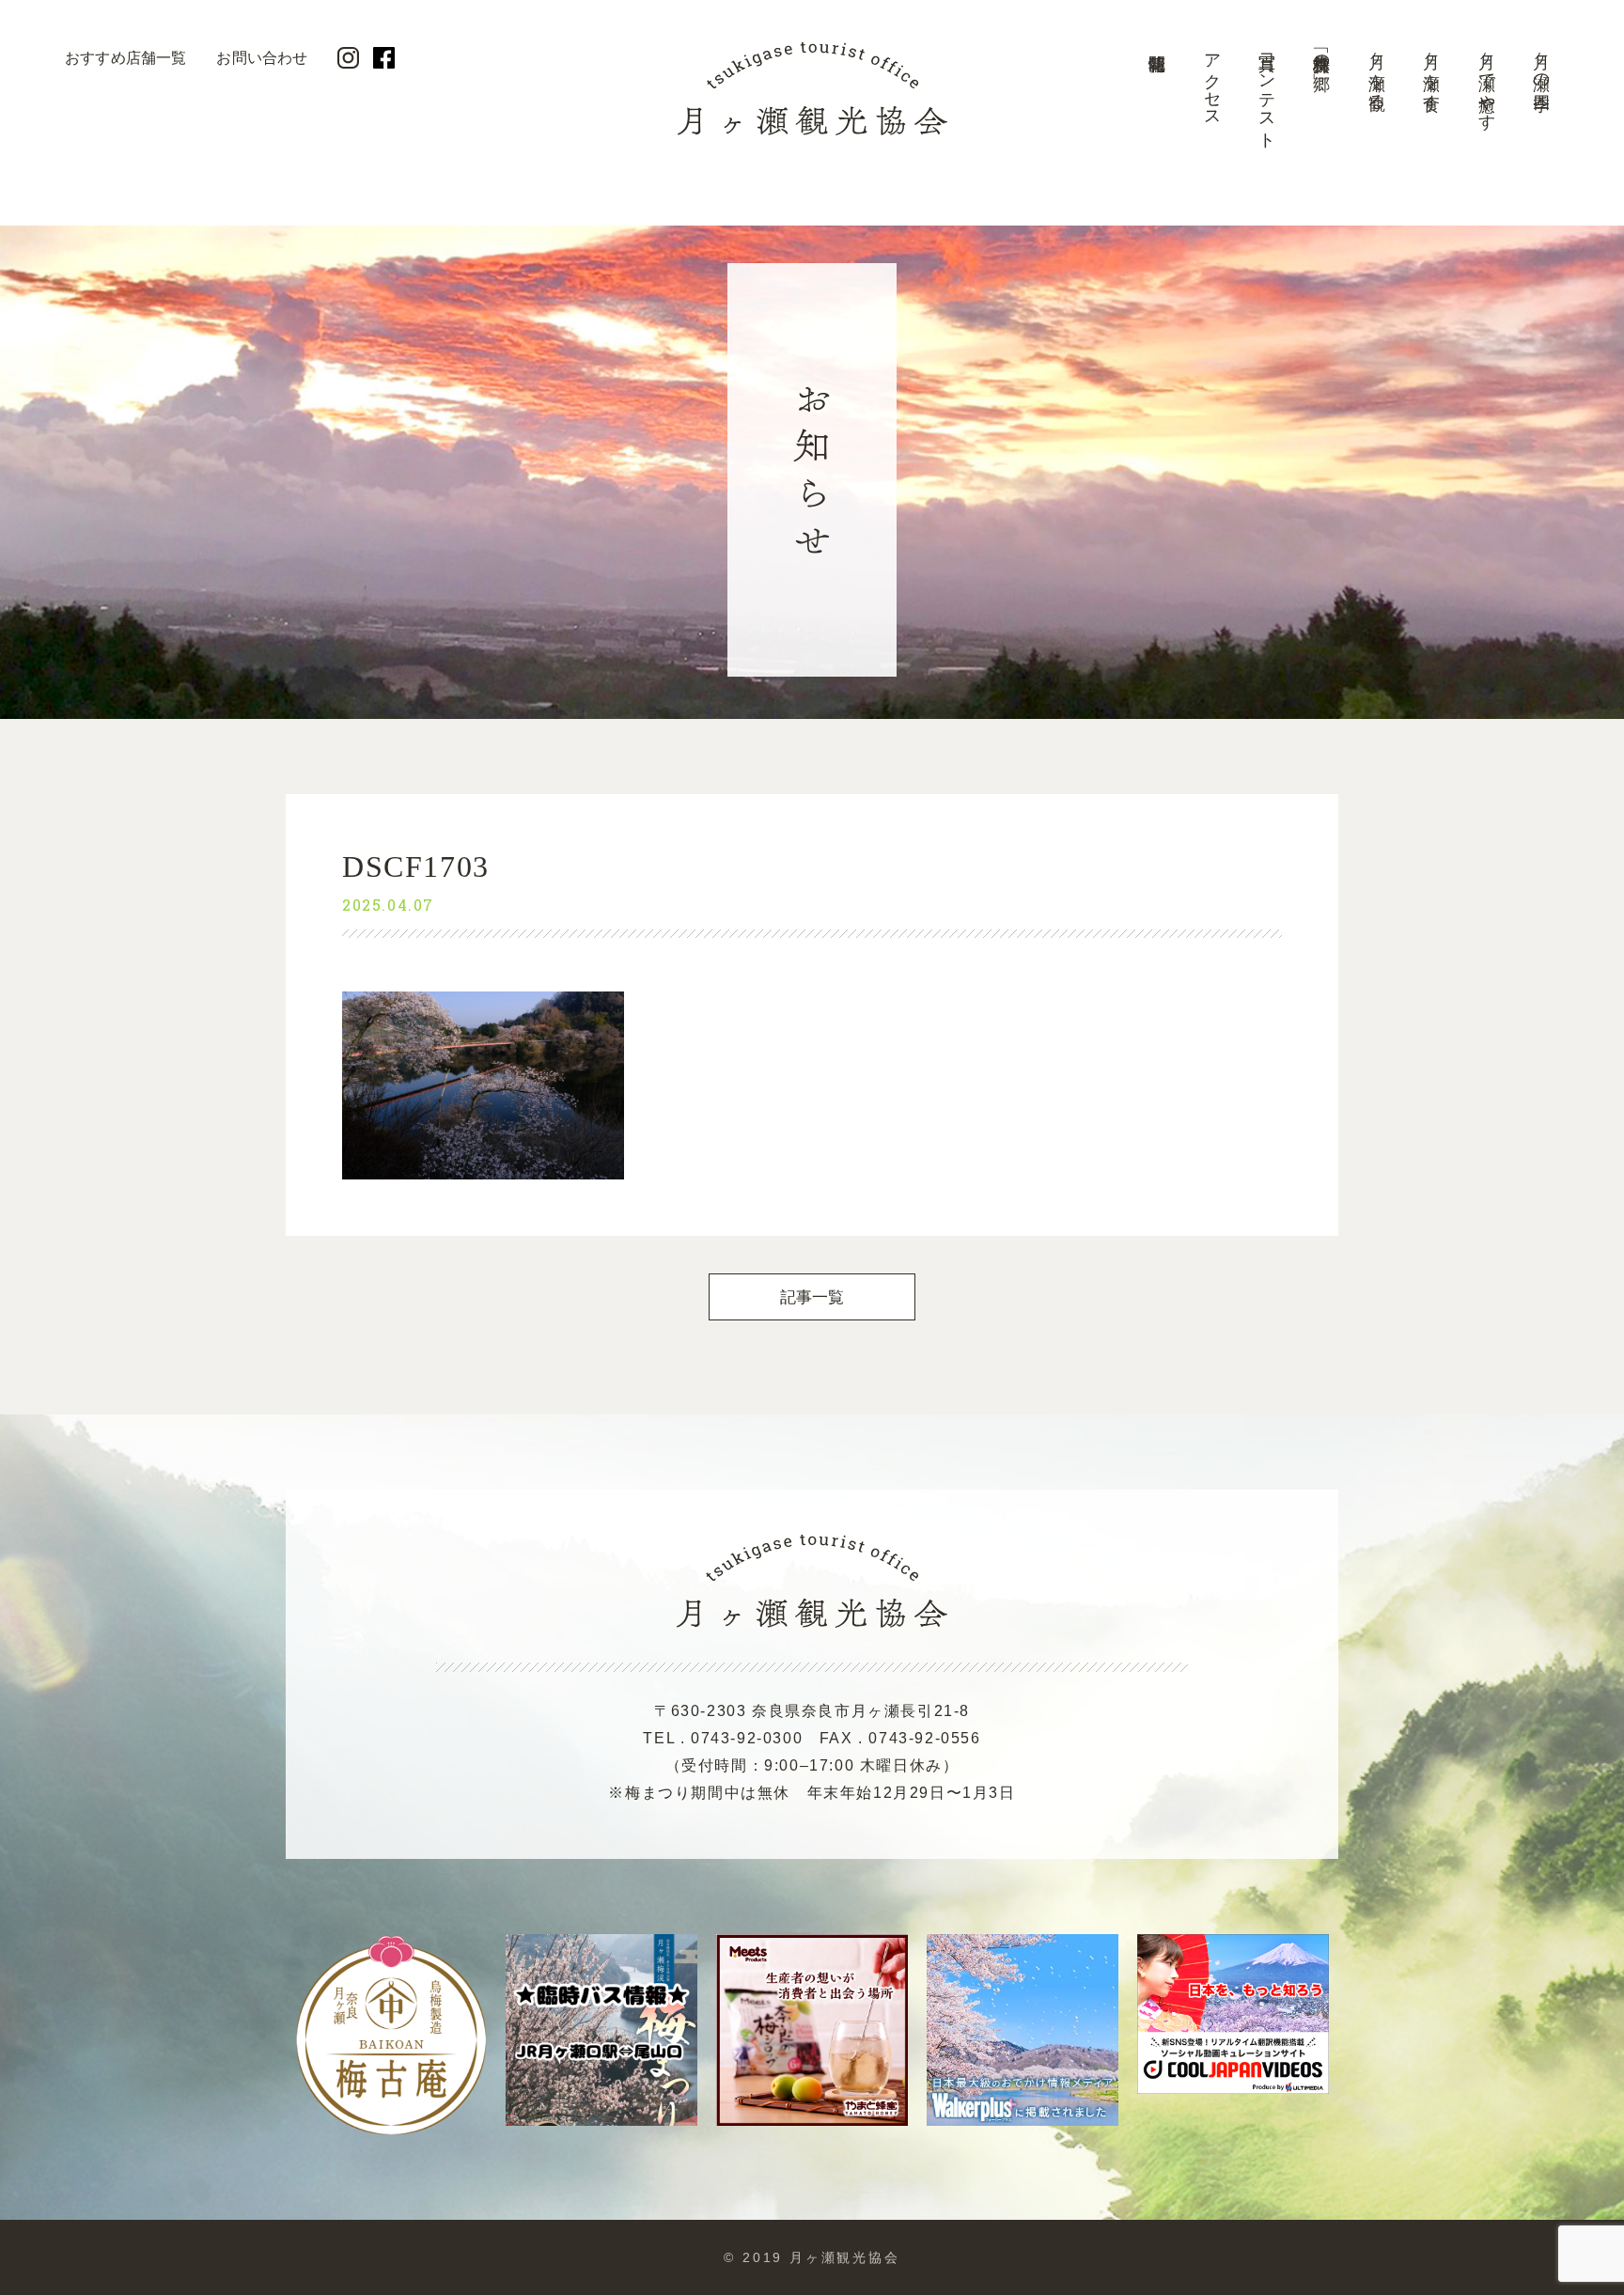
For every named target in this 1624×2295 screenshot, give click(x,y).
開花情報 (1157, 99)
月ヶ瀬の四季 (1541, 62)
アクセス (1212, 81)
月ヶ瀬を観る (1377, 72)
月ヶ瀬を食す (1431, 72)
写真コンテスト (1267, 92)
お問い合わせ (262, 58)
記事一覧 (812, 1297)
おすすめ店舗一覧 (125, 58)
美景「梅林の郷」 (1321, 53)
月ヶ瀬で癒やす (1487, 82)
